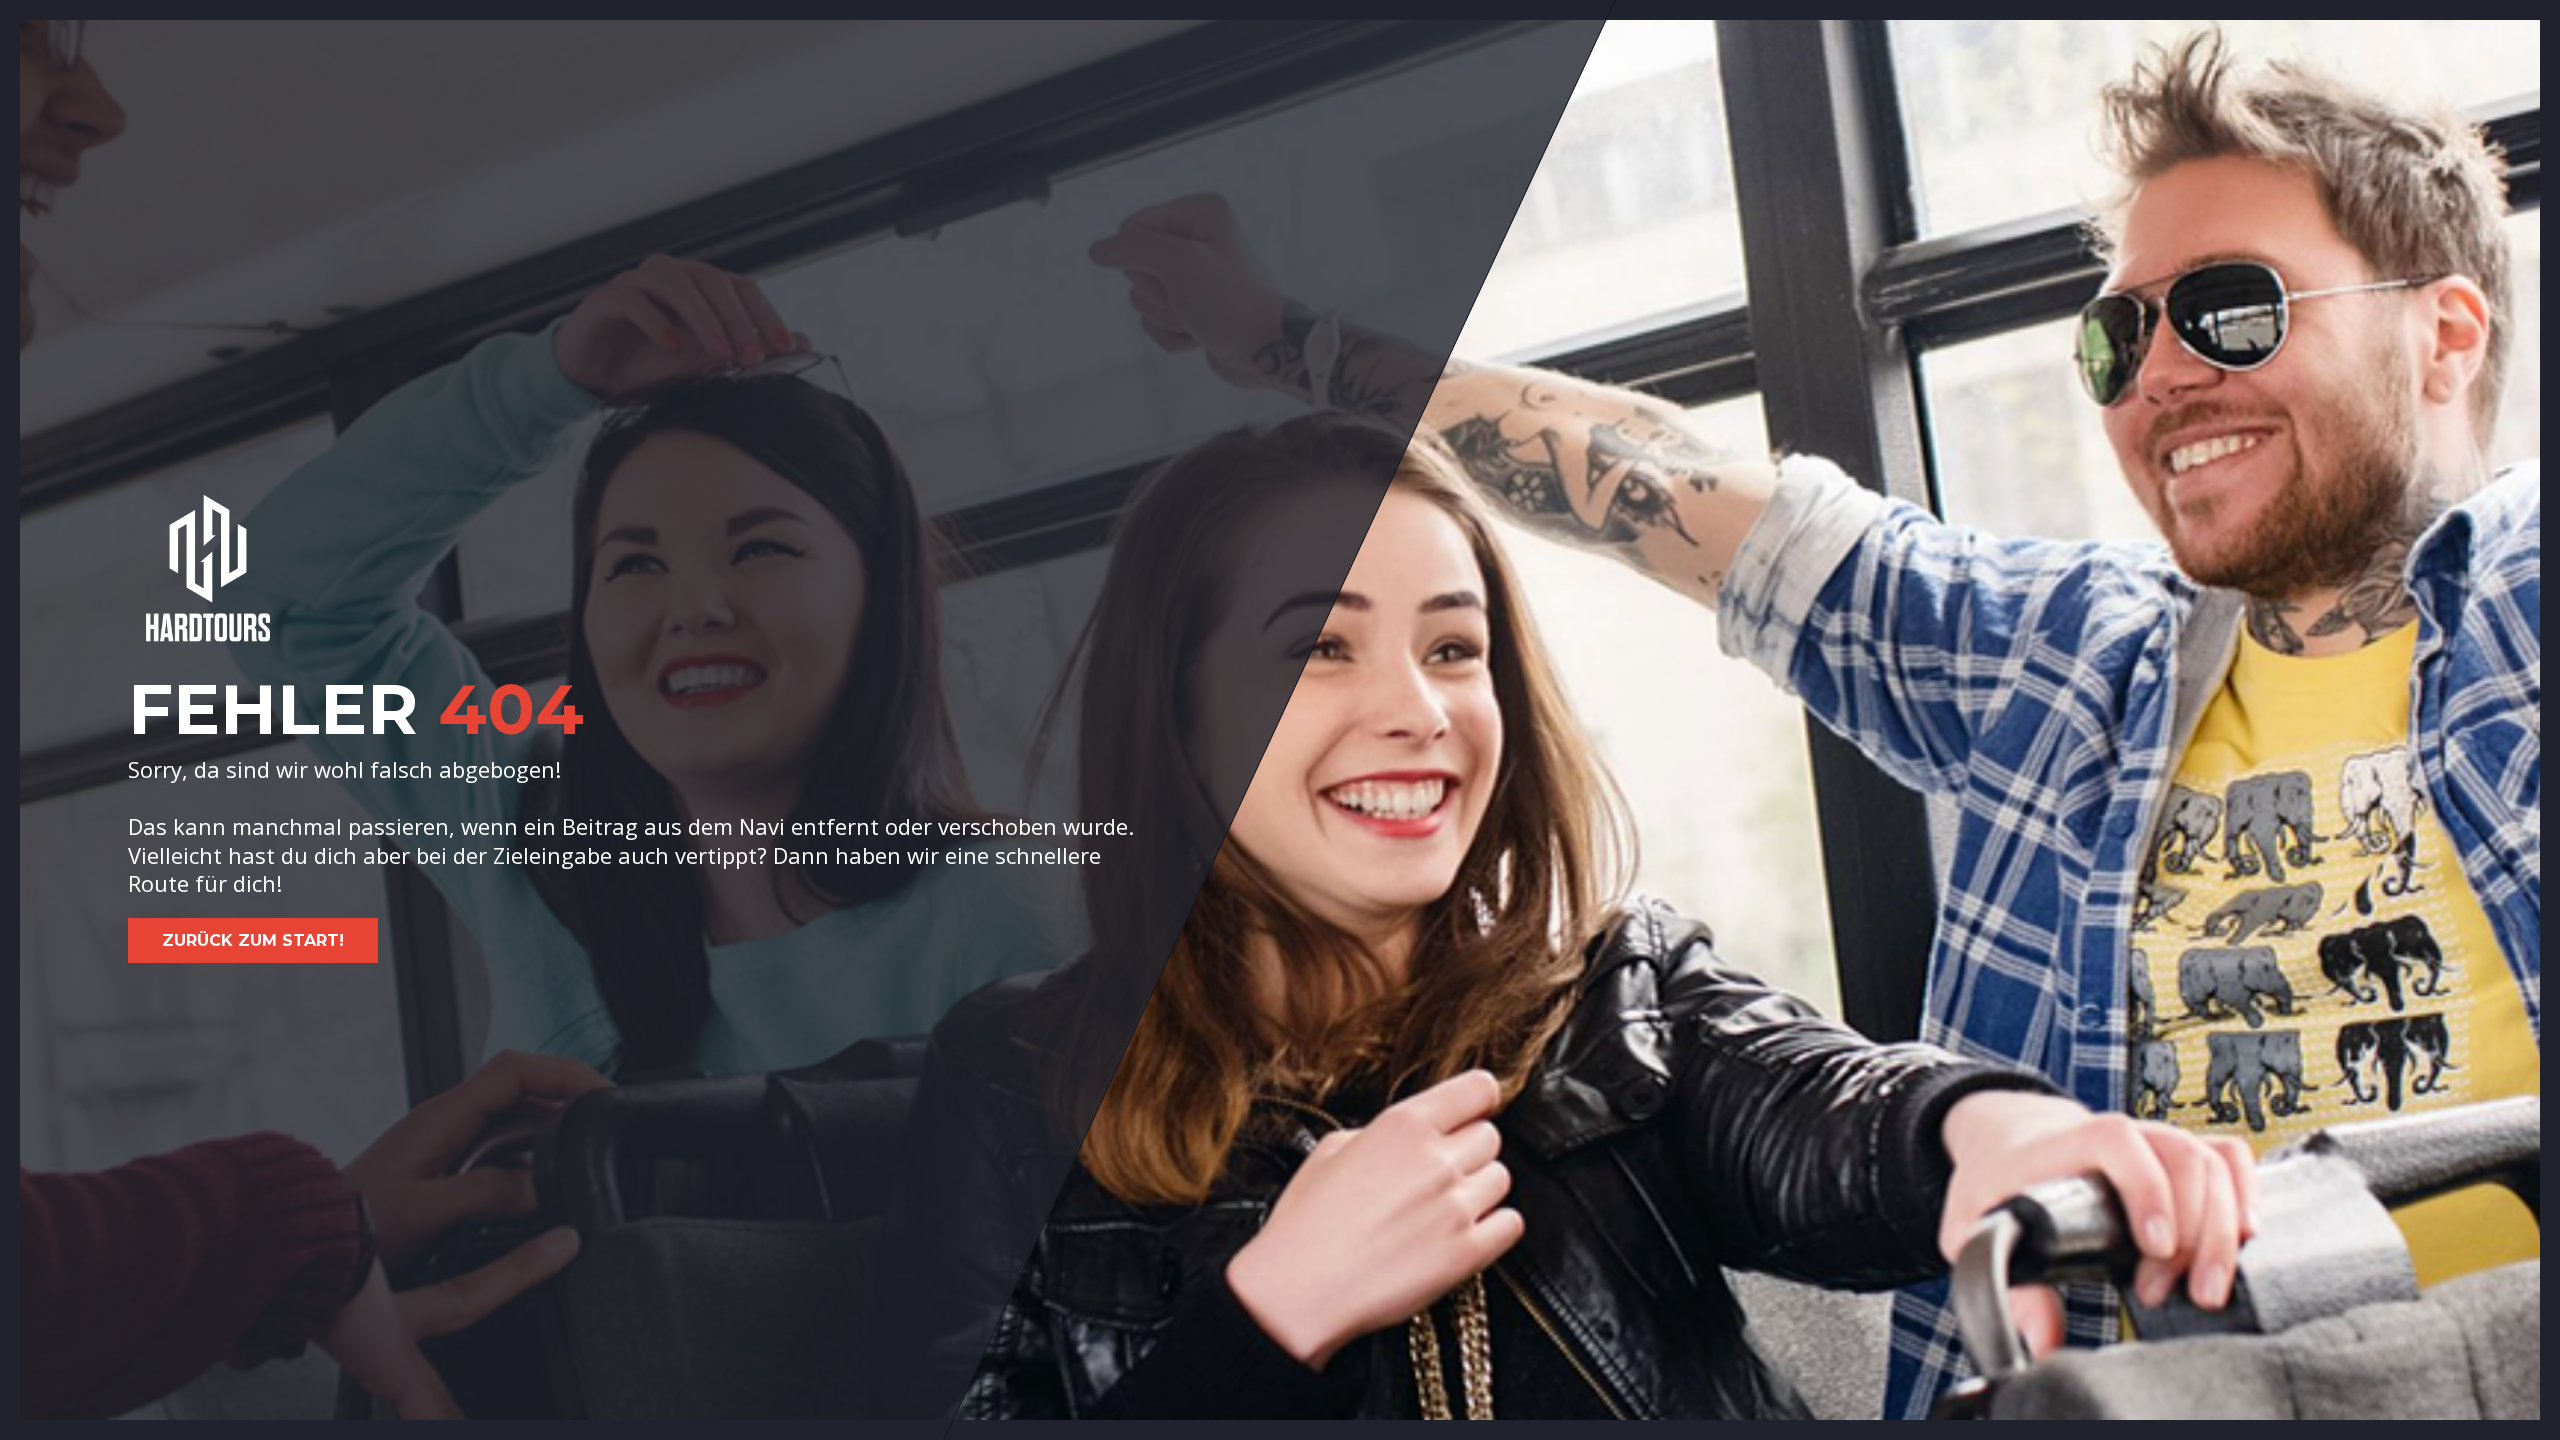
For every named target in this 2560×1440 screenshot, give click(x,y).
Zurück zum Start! (253, 940)
